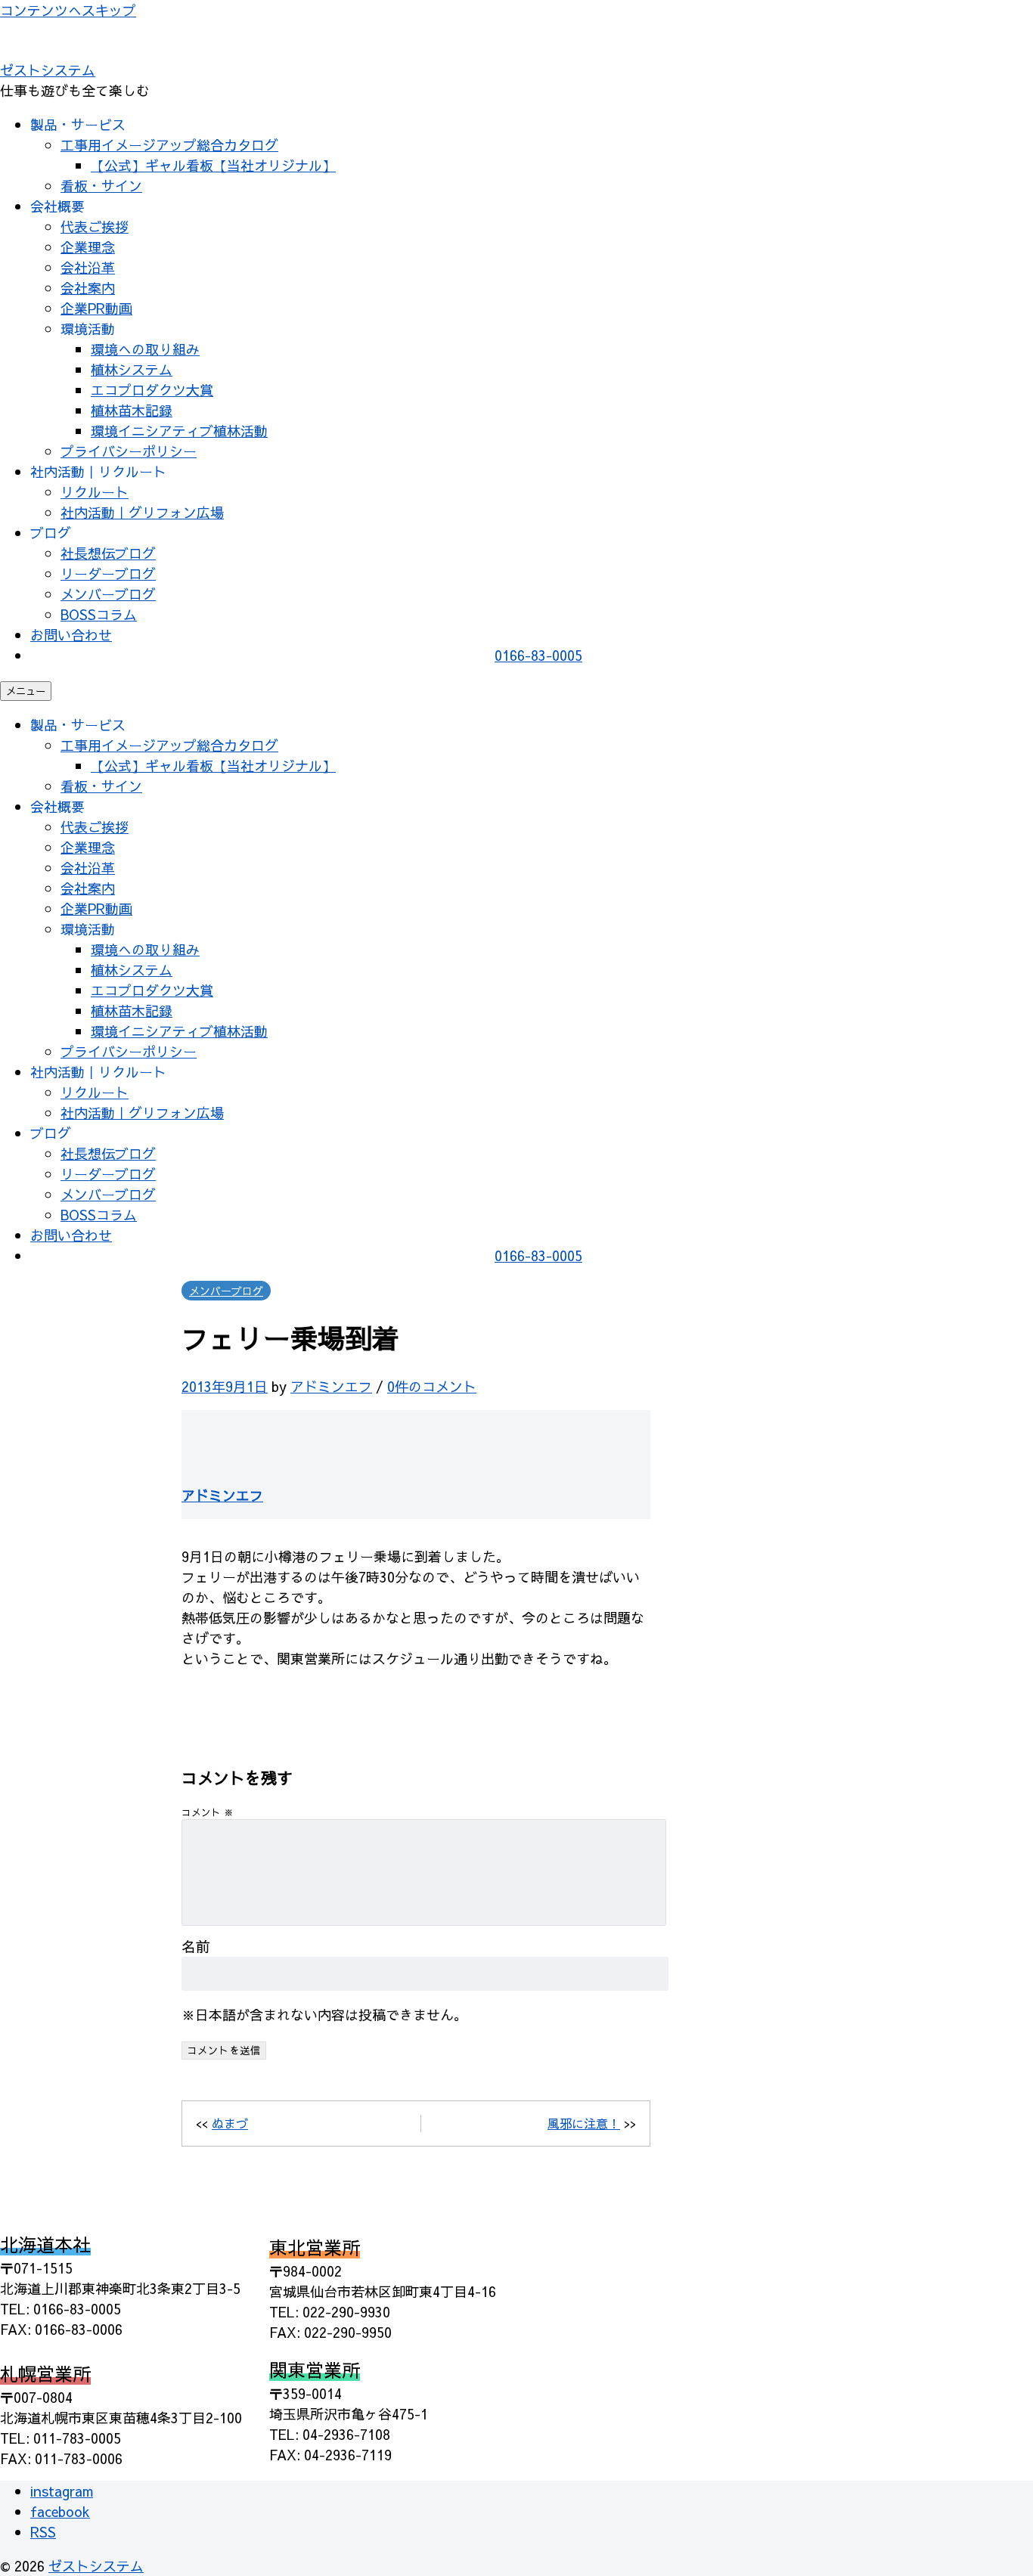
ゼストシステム (48, 70)
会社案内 (88, 288)
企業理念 (88, 247)
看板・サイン (101, 186)
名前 (196, 1946)
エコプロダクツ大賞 (152, 390)
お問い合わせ (71, 635)
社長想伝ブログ (108, 553)
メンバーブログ (108, 594)
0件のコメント (432, 1386)
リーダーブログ (108, 573)
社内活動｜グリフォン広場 (142, 512)
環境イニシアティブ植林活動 (179, 431)
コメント (208, 1812)
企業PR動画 (96, 308)
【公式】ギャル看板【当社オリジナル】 (213, 165)
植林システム (132, 369)
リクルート (95, 492)
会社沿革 (88, 267)
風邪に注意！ (584, 2123)
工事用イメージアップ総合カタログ (169, 145)
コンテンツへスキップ (68, 10)
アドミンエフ (331, 1386)
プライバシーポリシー (129, 451)
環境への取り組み (145, 349)
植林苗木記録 (132, 410)
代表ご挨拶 (95, 226)
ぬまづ (230, 2123)
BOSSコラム (99, 614)
